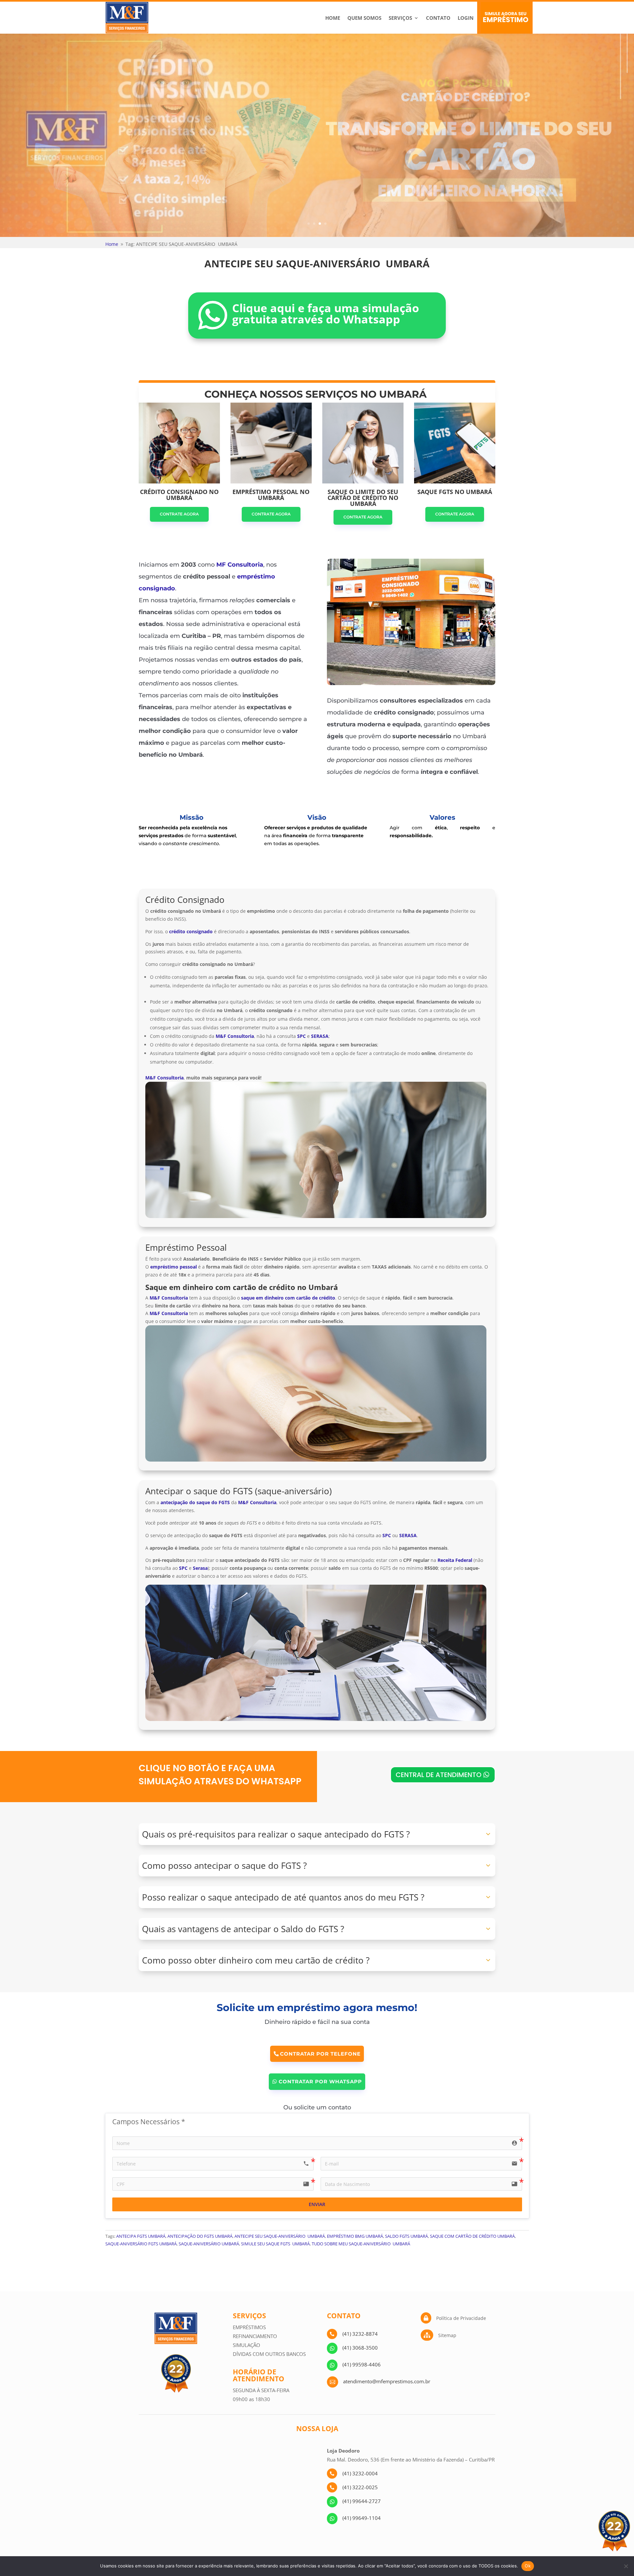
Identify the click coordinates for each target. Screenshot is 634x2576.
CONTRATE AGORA (179, 514)
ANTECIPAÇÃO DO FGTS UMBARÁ (200, 2236)
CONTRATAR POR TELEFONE (320, 2054)
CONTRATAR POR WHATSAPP (320, 2081)
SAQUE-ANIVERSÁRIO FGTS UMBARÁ (141, 2244)
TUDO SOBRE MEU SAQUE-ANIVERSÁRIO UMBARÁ (361, 2244)
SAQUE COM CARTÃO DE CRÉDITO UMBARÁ (472, 2236)
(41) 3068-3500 (360, 2348)
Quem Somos (364, 18)
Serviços (400, 18)
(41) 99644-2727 (362, 2501)
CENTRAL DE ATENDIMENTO (439, 1775)
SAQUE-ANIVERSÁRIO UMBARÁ (209, 2244)
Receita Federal (455, 1560)
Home (333, 18)
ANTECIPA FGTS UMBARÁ (141, 2236)
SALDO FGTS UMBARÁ (406, 2236)
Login (466, 18)
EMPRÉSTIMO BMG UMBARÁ (355, 2236)
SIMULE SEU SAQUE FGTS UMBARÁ (275, 2244)
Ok (528, 2566)
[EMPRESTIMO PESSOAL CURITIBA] (411, 683)
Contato (438, 18)
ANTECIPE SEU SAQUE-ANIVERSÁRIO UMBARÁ (280, 2236)
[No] (626, 2566)
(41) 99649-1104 (362, 2518)
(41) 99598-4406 (362, 2364)
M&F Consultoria (164, 1078)
